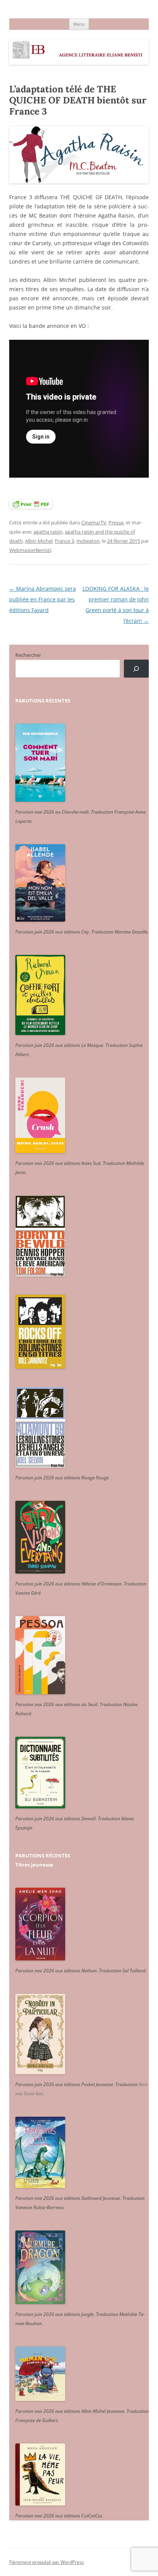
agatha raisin (48, 532)
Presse (116, 522)
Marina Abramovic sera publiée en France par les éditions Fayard (43, 599)
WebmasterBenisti (30, 550)
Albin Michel (39, 541)
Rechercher (28, 655)
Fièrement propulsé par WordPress (47, 2562)
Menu (79, 24)
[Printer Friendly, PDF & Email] (31, 504)
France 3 (64, 541)
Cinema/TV (94, 522)
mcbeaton (88, 541)
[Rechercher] (136, 669)
